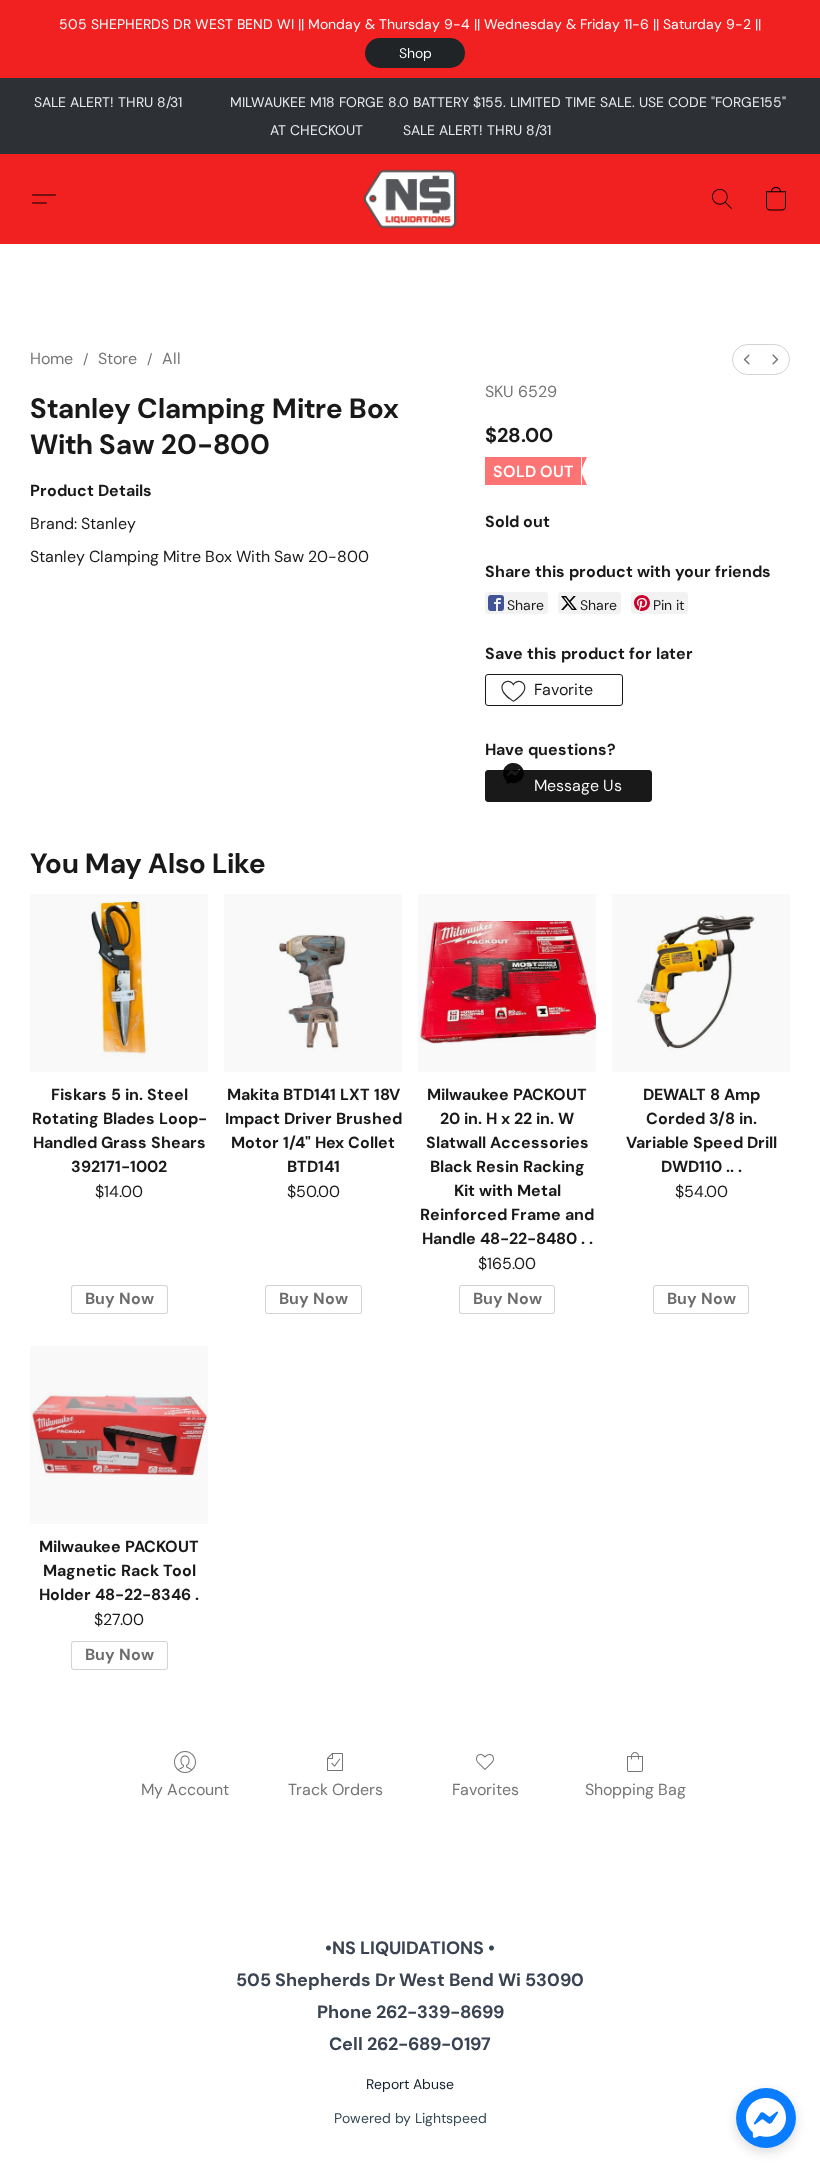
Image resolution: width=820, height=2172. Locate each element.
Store (117, 358)
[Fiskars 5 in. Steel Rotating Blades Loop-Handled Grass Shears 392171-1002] (119, 983)
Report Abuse (410, 2084)
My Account (185, 1789)
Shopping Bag (635, 1789)
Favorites (485, 1789)
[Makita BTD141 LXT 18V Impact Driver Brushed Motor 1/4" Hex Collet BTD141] (313, 983)
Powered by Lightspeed (410, 2118)
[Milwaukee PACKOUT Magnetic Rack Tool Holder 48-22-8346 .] (119, 1435)
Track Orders (335, 1789)
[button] (415, 53)
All (171, 358)
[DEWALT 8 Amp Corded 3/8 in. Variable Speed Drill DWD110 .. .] (701, 983)
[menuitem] (747, 359)
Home (51, 358)
